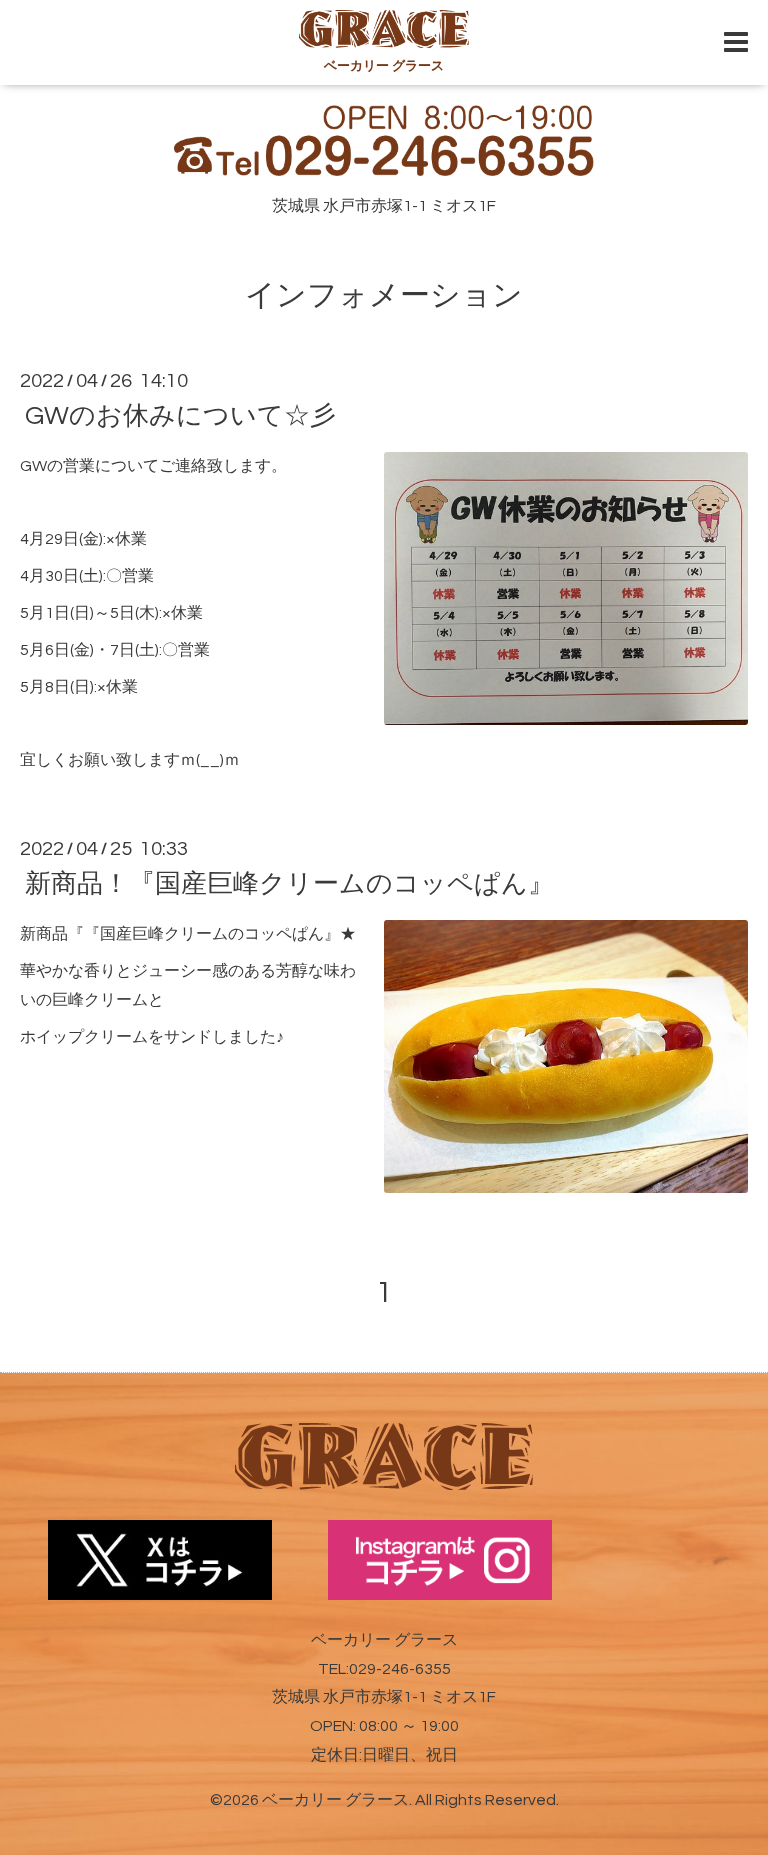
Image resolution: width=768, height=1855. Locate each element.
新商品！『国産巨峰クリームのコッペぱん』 (289, 884)
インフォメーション (384, 295)
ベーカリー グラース (335, 1800)
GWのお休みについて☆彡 (180, 416)
